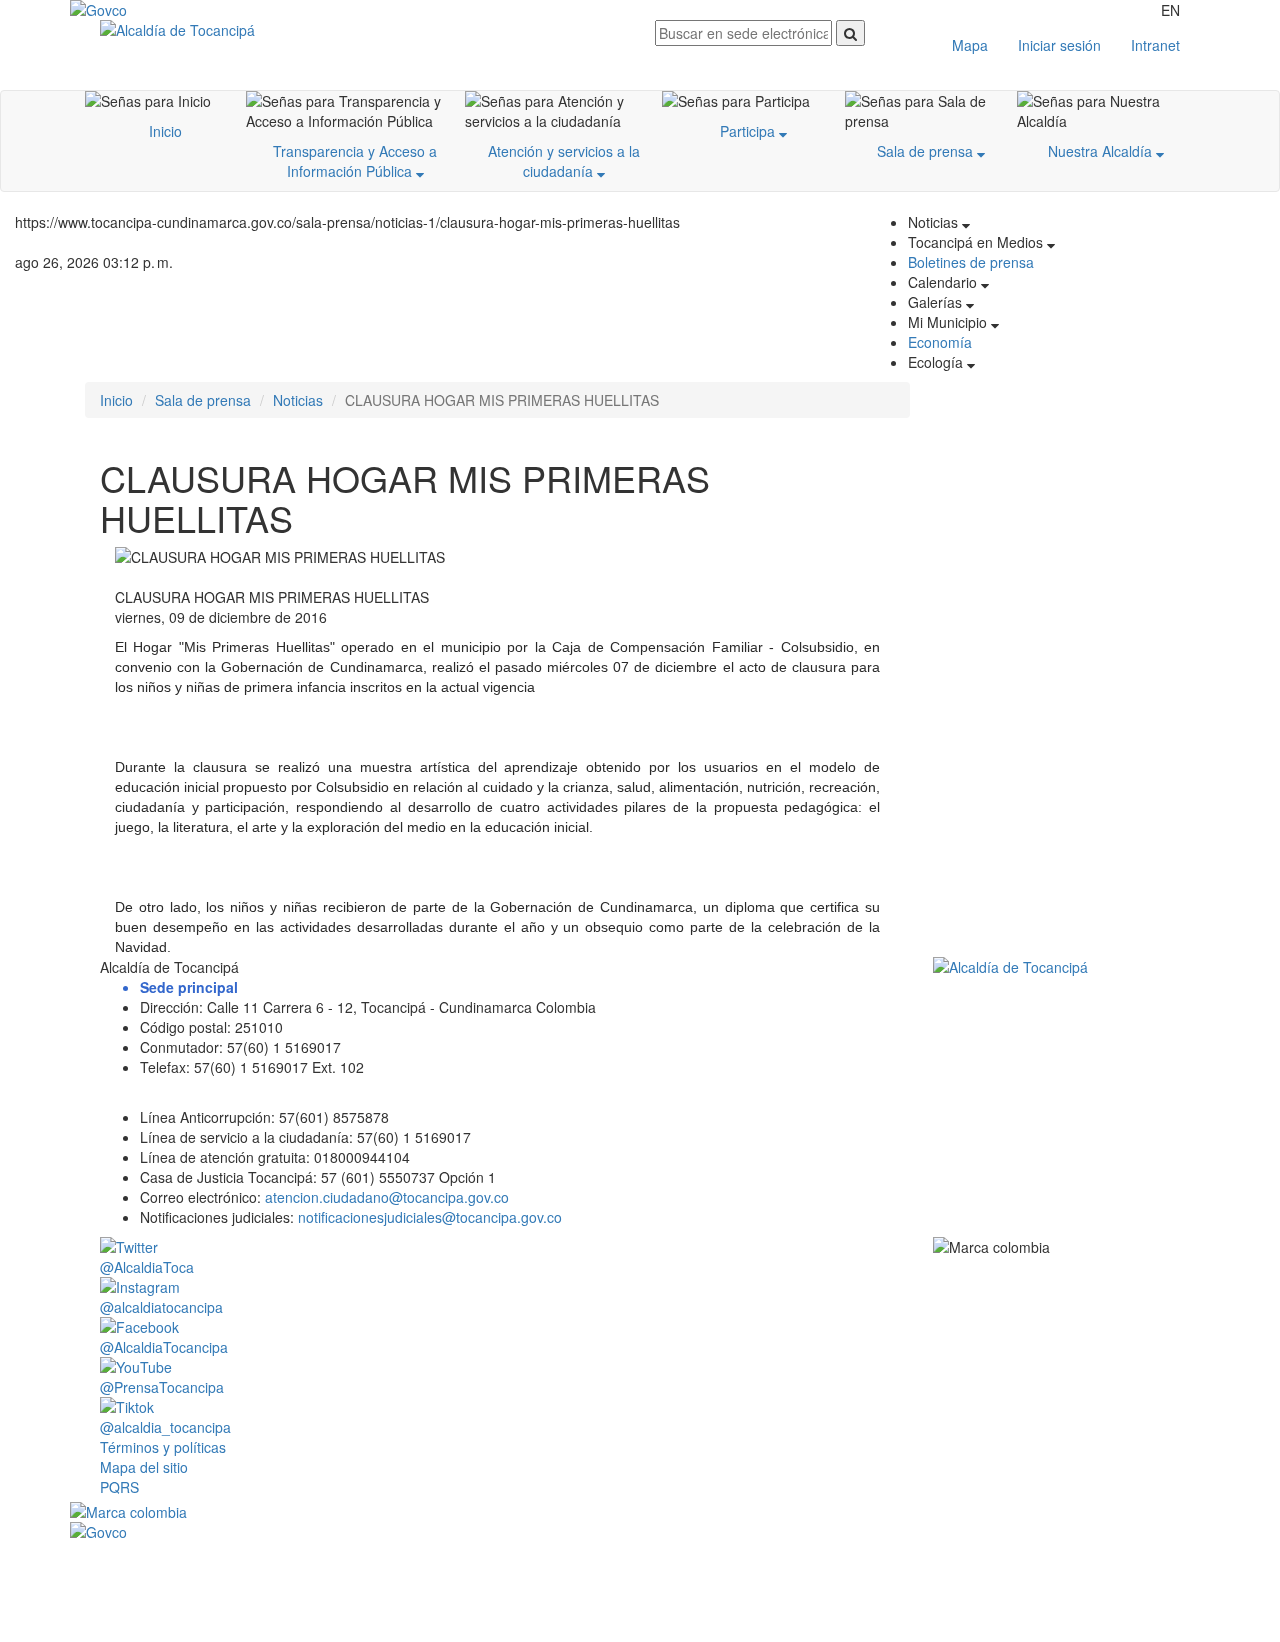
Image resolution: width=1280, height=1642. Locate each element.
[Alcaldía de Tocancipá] (362, 30)
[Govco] (165, 10)
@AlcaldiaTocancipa (164, 1347)
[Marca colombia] (640, 1512)
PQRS (119, 1487)
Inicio (165, 131)
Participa (749, 131)
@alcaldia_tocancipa (165, 1427)
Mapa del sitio (144, 1467)
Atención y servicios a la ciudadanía (564, 161)
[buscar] (850, 33)
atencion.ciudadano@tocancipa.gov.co (387, 1197)
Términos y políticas (163, 1447)
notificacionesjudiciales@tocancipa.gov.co (430, 1217)
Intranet (1155, 45)
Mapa (970, 45)
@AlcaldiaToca (147, 1267)
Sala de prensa (927, 151)
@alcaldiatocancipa (161, 1307)
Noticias (298, 400)
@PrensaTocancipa (162, 1387)
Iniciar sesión (1059, 45)
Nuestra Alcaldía (1102, 151)
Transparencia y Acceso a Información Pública (355, 161)
